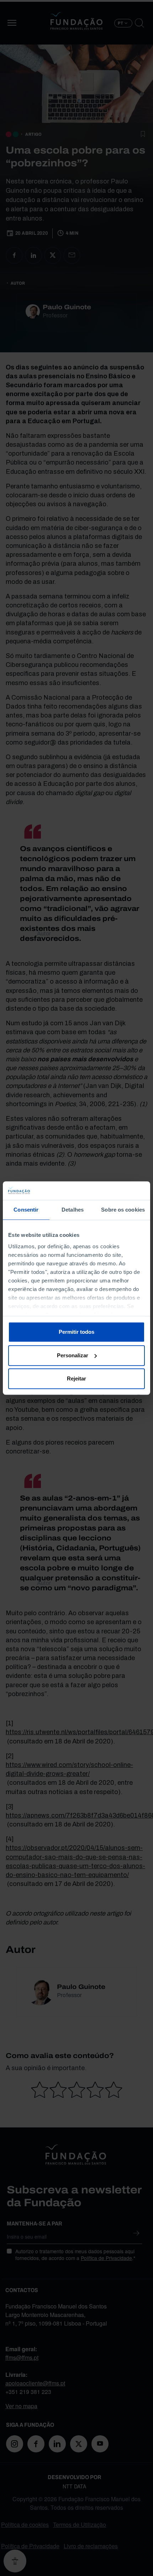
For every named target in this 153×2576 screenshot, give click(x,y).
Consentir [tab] (26, 1210)
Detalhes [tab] (73, 1210)
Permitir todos (76, 1332)
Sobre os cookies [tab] (123, 1210)
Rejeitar (76, 1378)
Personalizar (73, 1355)
